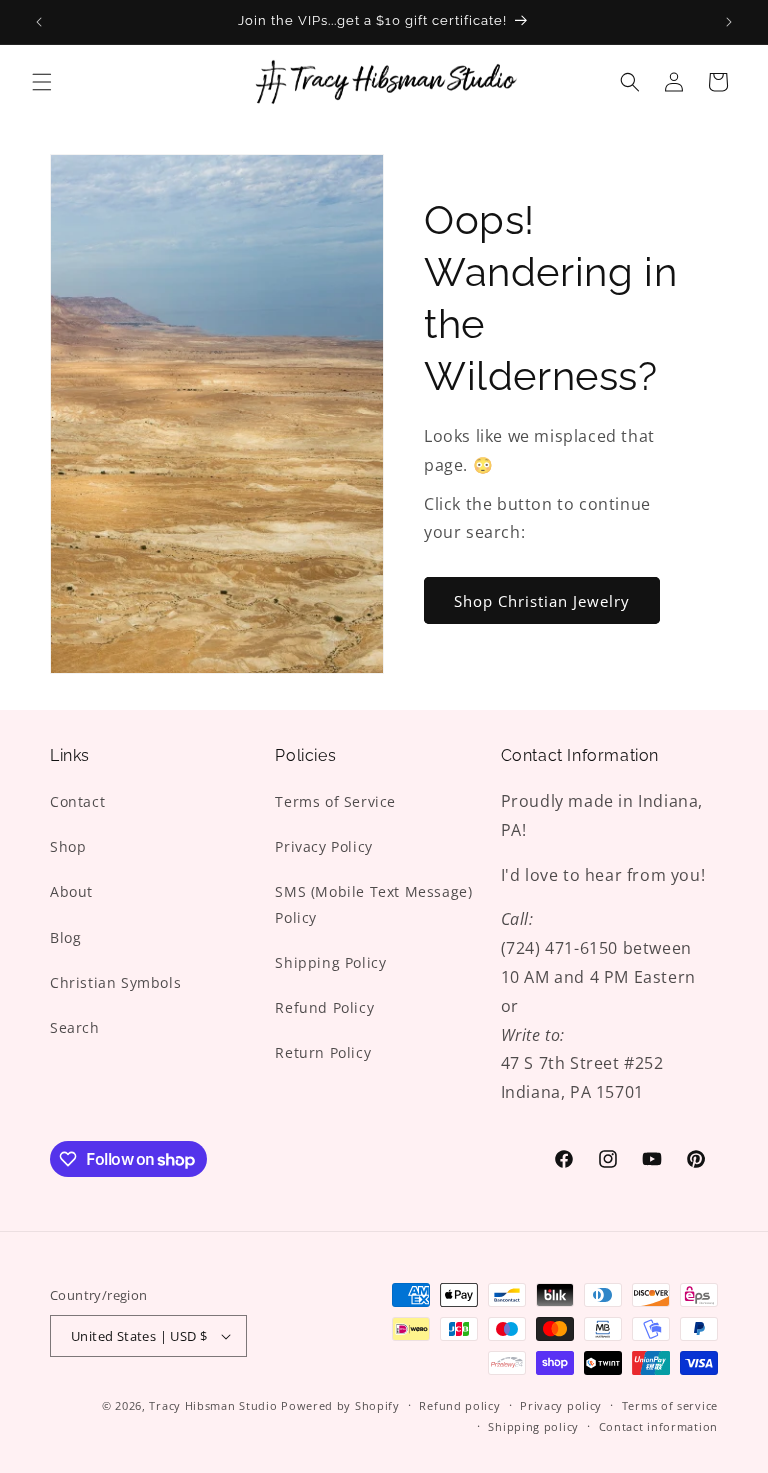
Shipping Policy (330, 962)
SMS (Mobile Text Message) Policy (373, 904)
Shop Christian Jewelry (542, 601)
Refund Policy (324, 1007)
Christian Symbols (115, 982)
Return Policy (323, 1052)
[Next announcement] (729, 22)
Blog (65, 937)
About (71, 891)
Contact (77, 801)
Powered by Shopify (340, 1405)
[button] (42, 82)
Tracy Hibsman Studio (213, 1405)
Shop (68, 846)
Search (75, 1027)
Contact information (658, 1426)
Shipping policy (533, 1426)
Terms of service (670, 1405)
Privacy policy (561, 1405)
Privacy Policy (323, 846)
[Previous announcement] (39, 22)
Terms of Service (335, 801)
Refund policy (459, 1405)
